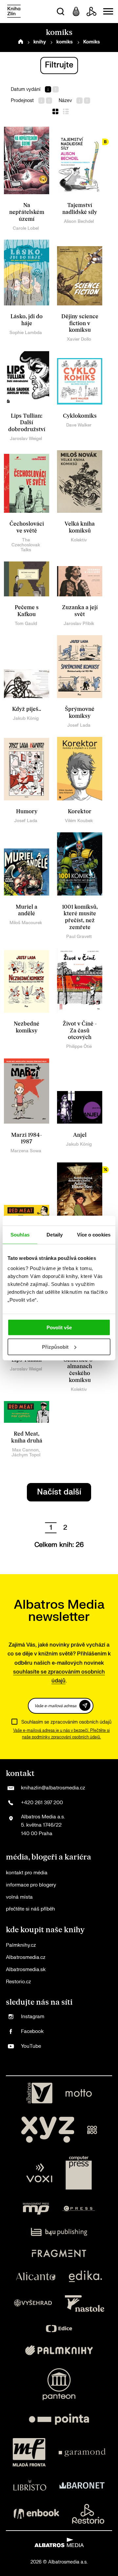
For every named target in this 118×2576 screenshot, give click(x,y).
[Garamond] (82, 2452)
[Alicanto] (36, 2276)
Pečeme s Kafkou (27, 611)
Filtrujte (59, 65)
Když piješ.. (27, 709)
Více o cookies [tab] (94, 1234)
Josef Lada (79, 725)
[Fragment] (59, 2253)
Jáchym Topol (26, 1455)
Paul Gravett (79, 937)
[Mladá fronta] (29, 2452)
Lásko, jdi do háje (27, 320)
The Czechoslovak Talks (26, 545)
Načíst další (59, 1492)
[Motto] (79, 2093)
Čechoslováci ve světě (27, 527)
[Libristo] (30, 2485)
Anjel (80, 1135)
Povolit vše (59, 1327)
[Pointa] (59, 2419)
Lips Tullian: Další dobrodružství (27, 423)
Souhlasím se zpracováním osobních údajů (66, 1722)
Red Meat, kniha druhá (27, 1437)
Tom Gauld (26, 624)
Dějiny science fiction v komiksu (80, 323)
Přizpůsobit (55, 1347)
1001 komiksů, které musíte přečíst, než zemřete (80, 917)
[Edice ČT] (59, 2329)
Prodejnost (22, 101)
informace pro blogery (31, 1885)
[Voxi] (39, 2173)
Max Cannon (25, 1450)
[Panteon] (59, 2384)
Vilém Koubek (79, 821)
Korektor (80, 812)
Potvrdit (85, 1705)
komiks (65, 42)
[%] (80, 1195)
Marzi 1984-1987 (27, 1139)
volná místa (19, 1897)
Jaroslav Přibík (79, 624)
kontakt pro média (27, 1873)
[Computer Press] (79, 2173)
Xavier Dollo (79, 339)
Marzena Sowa (26, 1151)
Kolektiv (79, 540)
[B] (80, 160)
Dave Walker (79, 425)
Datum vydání (26, 89)
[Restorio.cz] (88, 2514)
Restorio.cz (18, 1982)
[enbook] (36, 2514)
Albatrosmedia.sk (26, 1970)
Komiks (92, 42)
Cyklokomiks (80, 416)
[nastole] (85, 2303)
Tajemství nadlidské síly (80, 209)
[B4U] (59, 2232)
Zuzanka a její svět (80, 611)
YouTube (31, 2046)
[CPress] (79, 2209)
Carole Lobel (26, 228)
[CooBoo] (92, 2130)
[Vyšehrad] (33, 2303)
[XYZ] (48, 2130)
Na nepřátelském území (27, 212)
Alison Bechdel (79, 221)
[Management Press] (36, 2209)
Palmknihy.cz (21, 1945)
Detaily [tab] (55, 1234)
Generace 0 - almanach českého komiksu (80, 1370)
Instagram (33, 2017)
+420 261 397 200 (42, 1803)
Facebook (32, 2031)
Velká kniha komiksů (80, 527)
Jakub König (26, 718)
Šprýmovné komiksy (80, 713)
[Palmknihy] (59, 2350)
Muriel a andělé (27, 911)
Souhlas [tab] (20, 1234)
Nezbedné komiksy (27, 1027)
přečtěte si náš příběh (30, 1909)
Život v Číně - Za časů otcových (80, 1031)
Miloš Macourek (26, 923)
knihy (40, 42)
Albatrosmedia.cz (26, 1957)
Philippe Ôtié (79, 1046)
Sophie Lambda (26, 333)
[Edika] (86, 2276)
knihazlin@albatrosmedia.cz (53, 1788)
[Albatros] (39, 2093)
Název (65, 101)
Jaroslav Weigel (26, 439)
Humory (27, 812)
